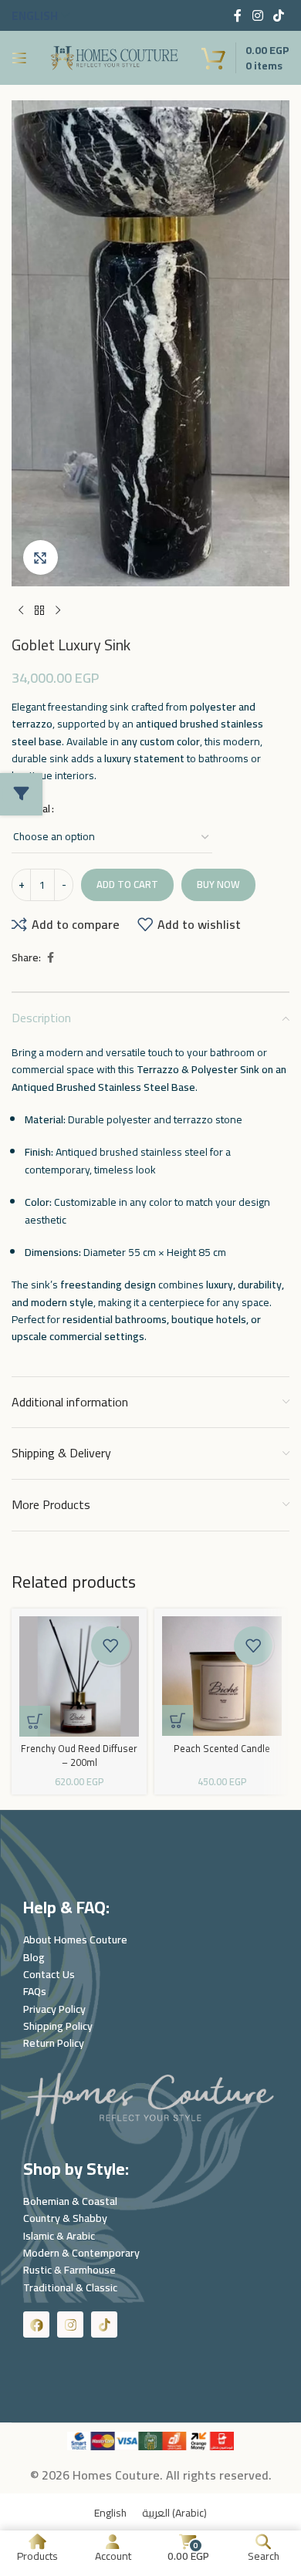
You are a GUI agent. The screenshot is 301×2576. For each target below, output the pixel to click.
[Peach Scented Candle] (222, 1676)
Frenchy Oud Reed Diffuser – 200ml (79, 1756)
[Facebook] (36, 2324)
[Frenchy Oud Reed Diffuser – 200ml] (79, 1676)
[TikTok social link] (279, 15)
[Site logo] (114, 57)
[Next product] (58, 611)
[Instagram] (70, 2324)
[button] (35, 1721)
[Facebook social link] (238, 15)
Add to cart (127, 884)
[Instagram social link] (257, 15)
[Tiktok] (104, 2324)
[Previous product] (21, 611)
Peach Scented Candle (222, 1749)
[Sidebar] (22, 794)
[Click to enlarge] (41, 557)
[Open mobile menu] (19, 58)
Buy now (218, 884)
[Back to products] (39, 611)
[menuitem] (110, 2512)
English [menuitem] (110, 2512)
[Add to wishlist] (110, 1646)
